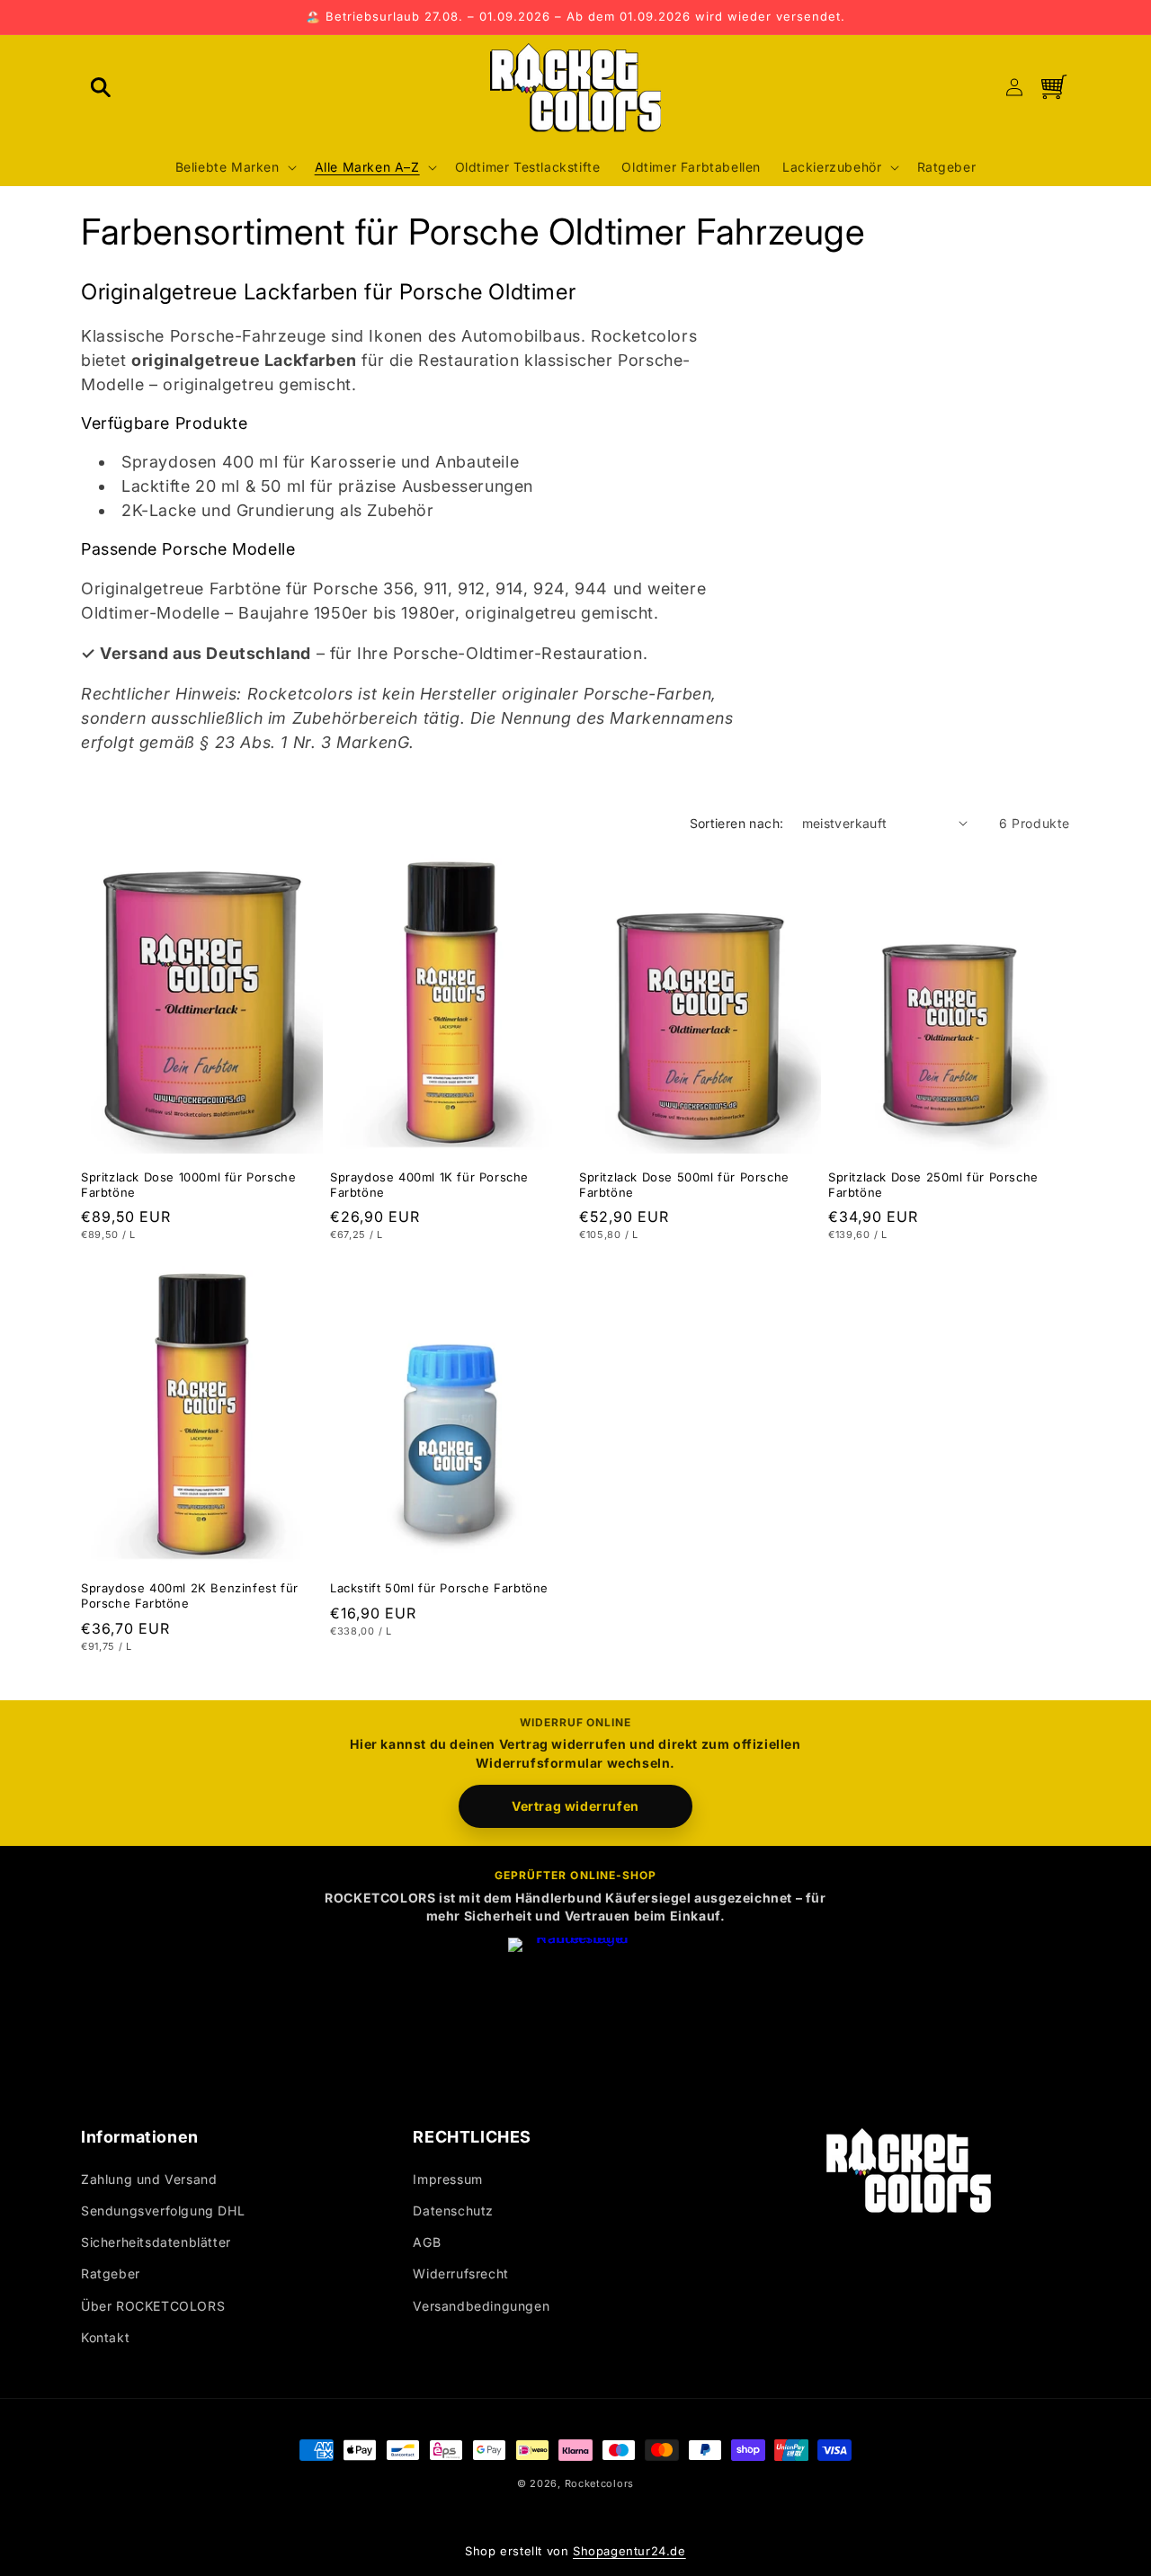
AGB (427, 2242)
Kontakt (105, 2337)
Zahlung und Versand (149, 2179)
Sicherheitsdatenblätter (156, 2242)
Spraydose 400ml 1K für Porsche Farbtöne (429, 1184)
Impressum (447, 2179)
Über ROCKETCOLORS (153, 2306)
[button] (101, 87)
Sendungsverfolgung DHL (163, 2211)
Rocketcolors (599, 2483)
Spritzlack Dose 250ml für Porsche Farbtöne (933, 1184)
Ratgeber (111, 2273)
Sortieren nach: (737, 823)
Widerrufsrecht (460, 2273)
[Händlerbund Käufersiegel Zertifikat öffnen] (575, 2005)
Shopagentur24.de (629, 2551)
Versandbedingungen (481, 2306)
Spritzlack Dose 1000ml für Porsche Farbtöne (188, 1184)
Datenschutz (453, 2211)
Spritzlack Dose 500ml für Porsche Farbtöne (684, 1184)
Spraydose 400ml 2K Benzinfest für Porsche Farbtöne (190, 1596)
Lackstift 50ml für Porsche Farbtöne (439, 1588)
